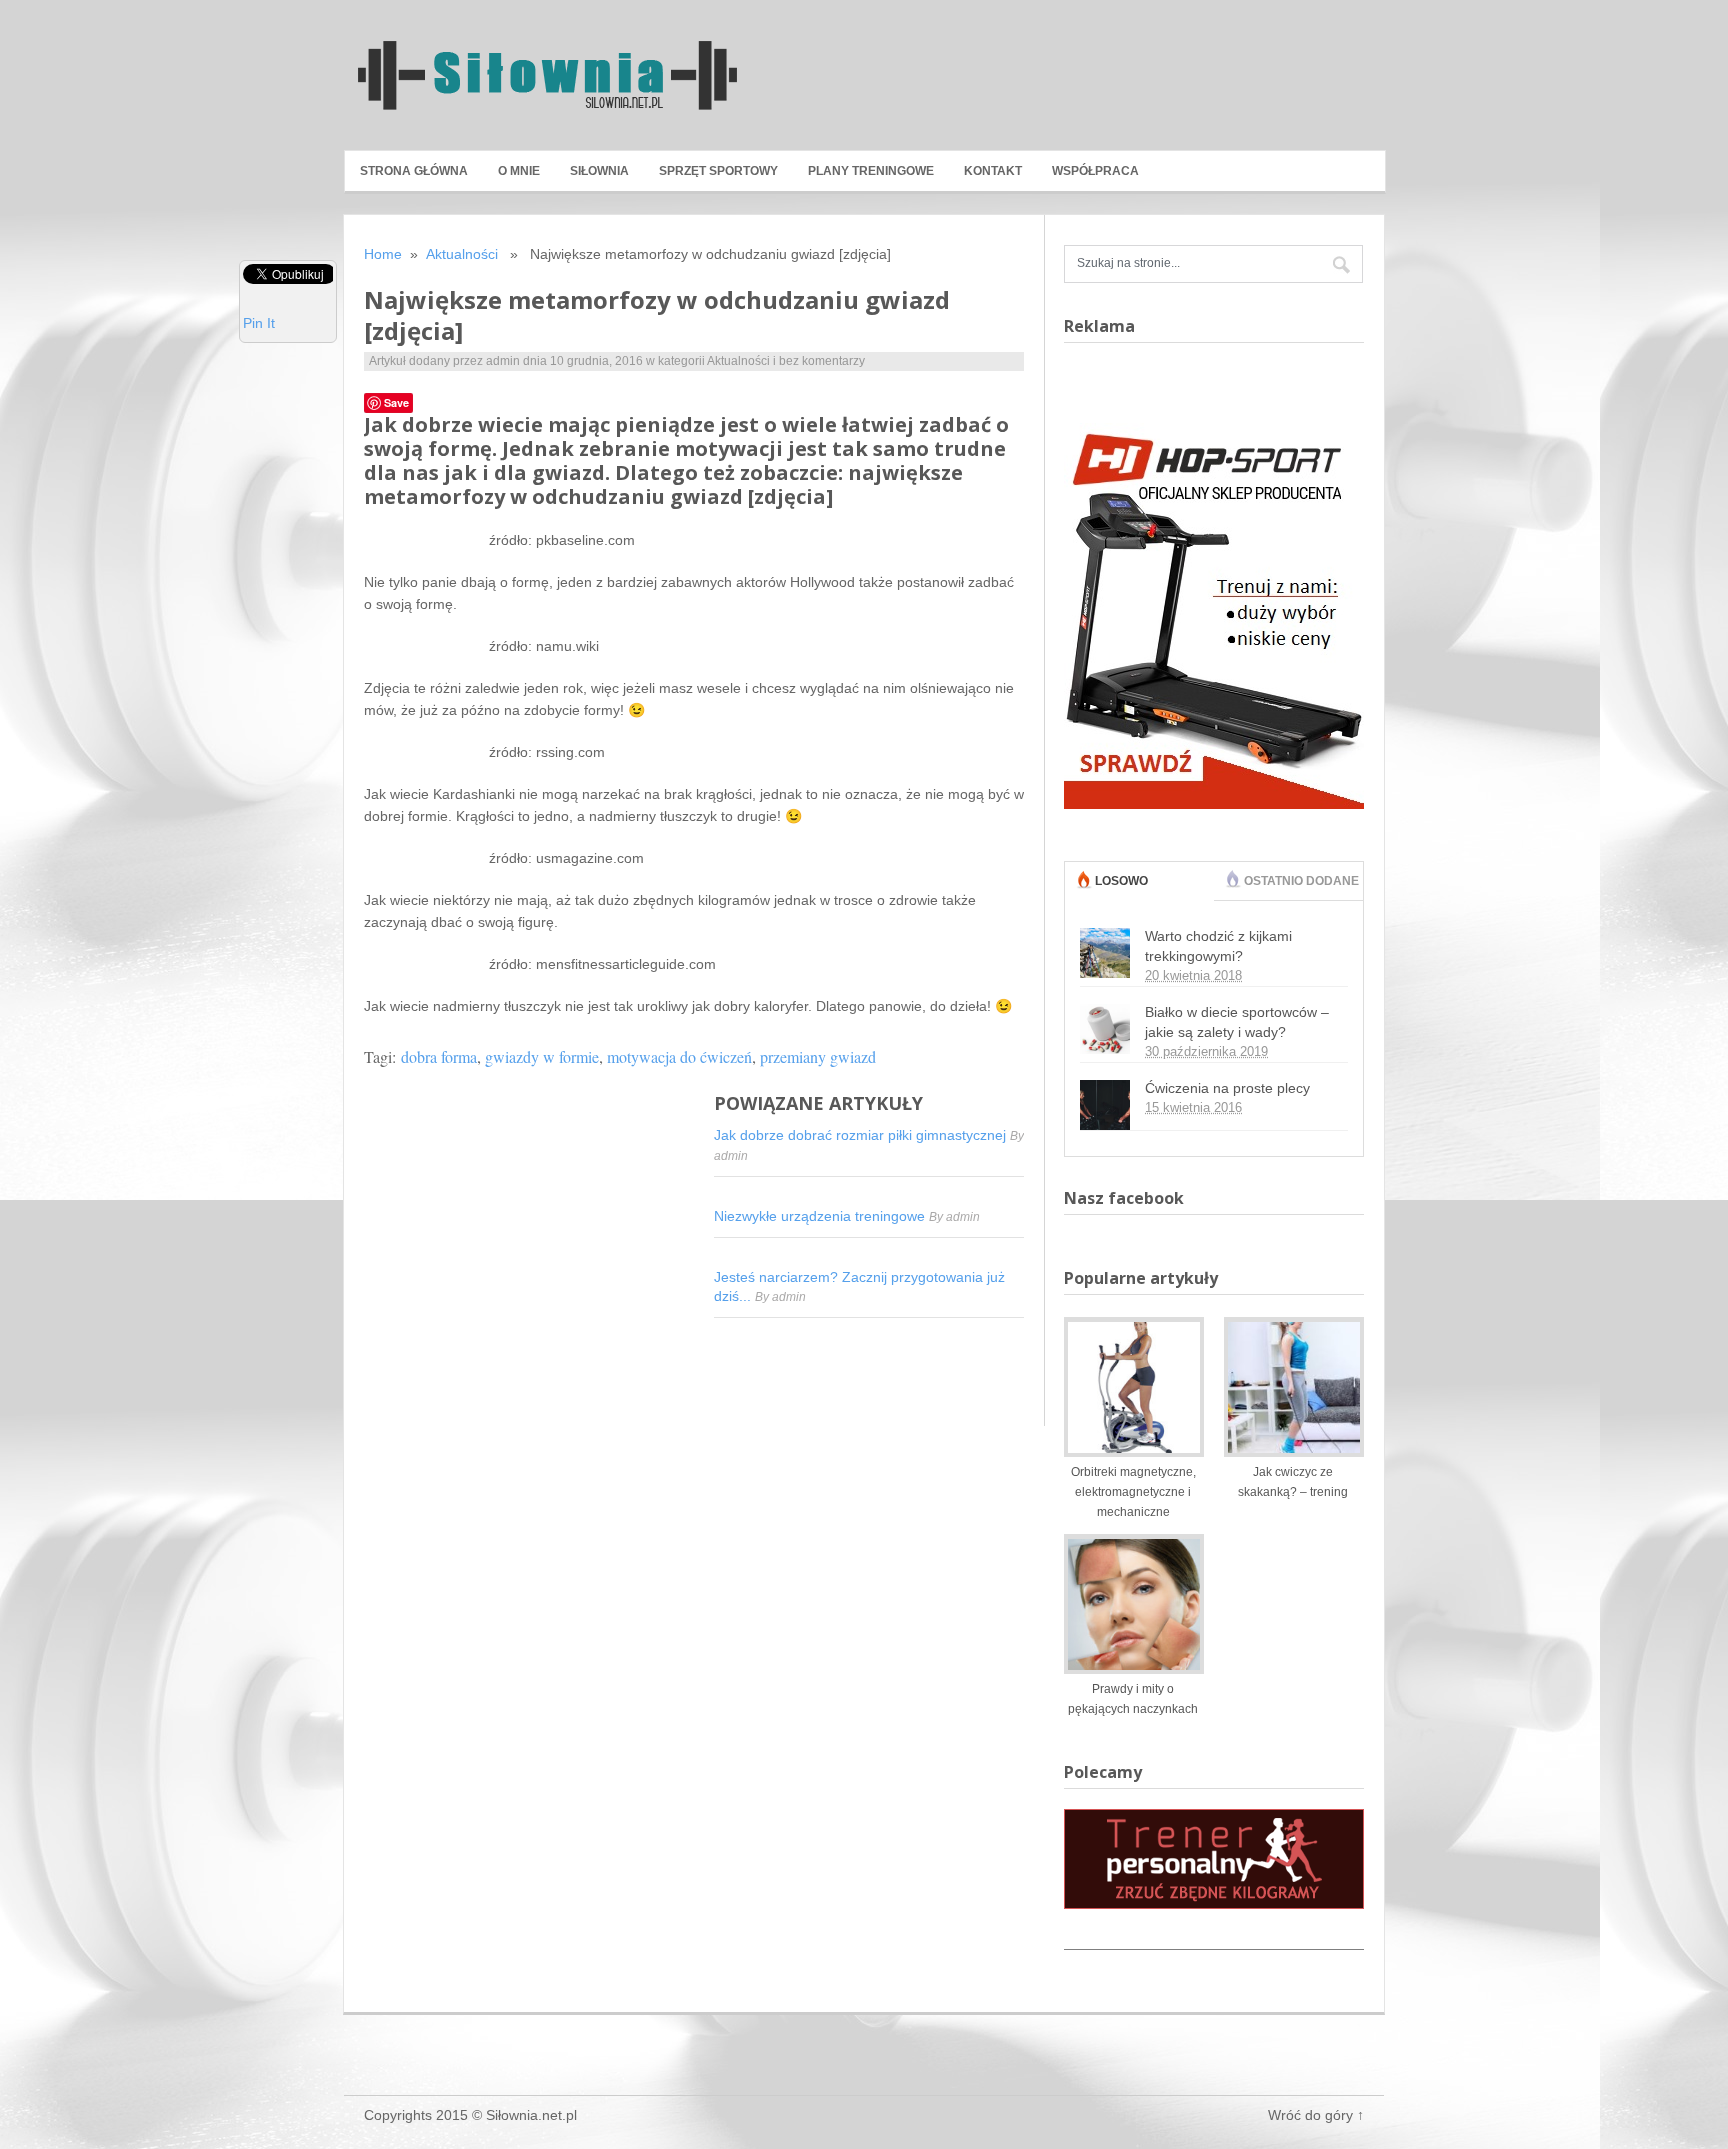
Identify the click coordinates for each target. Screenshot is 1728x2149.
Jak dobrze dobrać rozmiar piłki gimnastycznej (862, 1135)
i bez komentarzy (819, 361)
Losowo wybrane (1126, 900)
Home (383, 254)
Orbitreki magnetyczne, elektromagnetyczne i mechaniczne (1133, 1492)
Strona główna (414, 171)
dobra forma (439, 1056)
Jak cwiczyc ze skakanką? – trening (1293, 1482)
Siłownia (599, 171)
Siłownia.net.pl (531, 2115)
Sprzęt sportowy (718, 171)
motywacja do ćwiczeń (679, 1056)
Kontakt (993, 171)
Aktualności (462, 254)
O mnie (519, 171)
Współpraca (1095, 171)
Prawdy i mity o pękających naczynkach (1133, 1699)
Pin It (259, 323)
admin (503, 361)
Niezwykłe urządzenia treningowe (821, 1216)
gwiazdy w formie (542, 1056)
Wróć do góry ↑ (1316, 2115)
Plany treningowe (871, 171)
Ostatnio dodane (1301, 881)
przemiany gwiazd (818, 1056)
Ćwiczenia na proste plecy (1227, 1088)
